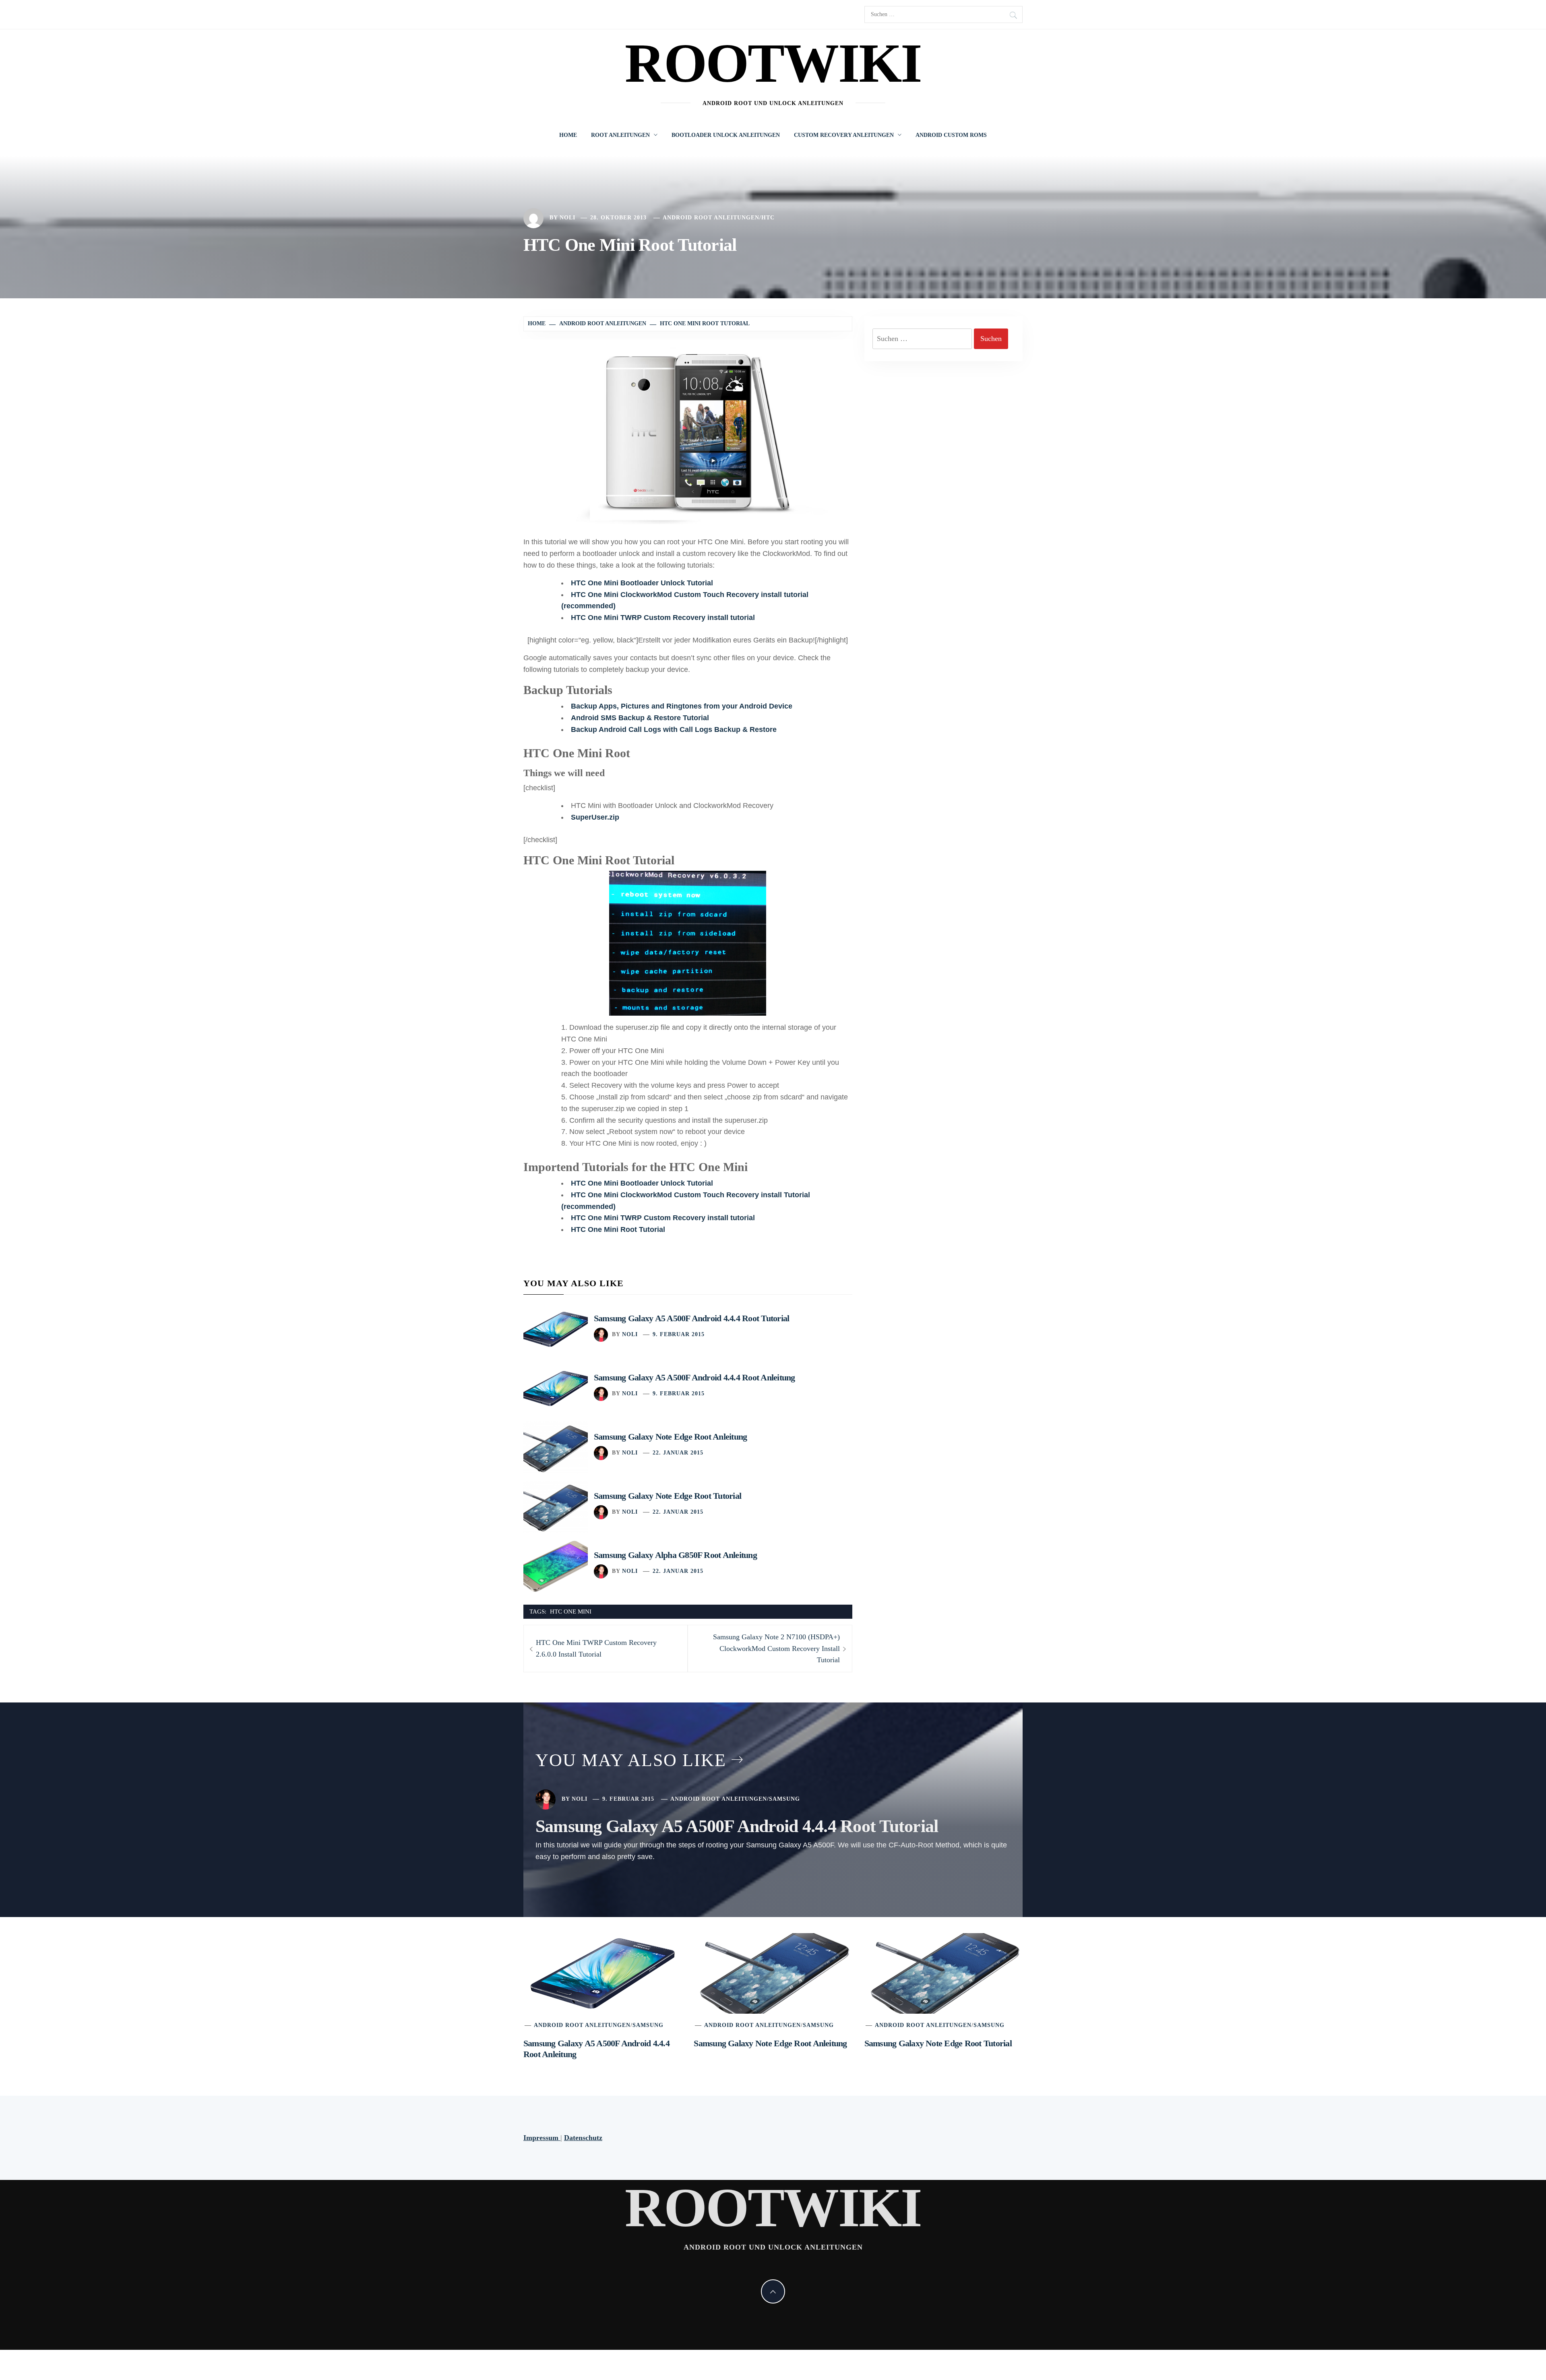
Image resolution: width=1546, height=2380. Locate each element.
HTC (768, 218)
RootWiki (773, 63)
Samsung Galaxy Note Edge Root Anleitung (670, 1437)
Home (568, 135)
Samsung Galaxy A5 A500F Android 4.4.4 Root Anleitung (694, 1377)
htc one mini (571, 1611)
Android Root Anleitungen (711, 218)
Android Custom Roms (951, 135)
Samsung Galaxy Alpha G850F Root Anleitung (675, 1555)
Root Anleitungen (620, 135)
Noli (567, 218)
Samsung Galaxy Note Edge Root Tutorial (668, 1496)
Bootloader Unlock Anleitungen (726, 135)
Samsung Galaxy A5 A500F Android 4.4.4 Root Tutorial (691, 1318)
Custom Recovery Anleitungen (844, 135)
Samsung (784, 1799)
